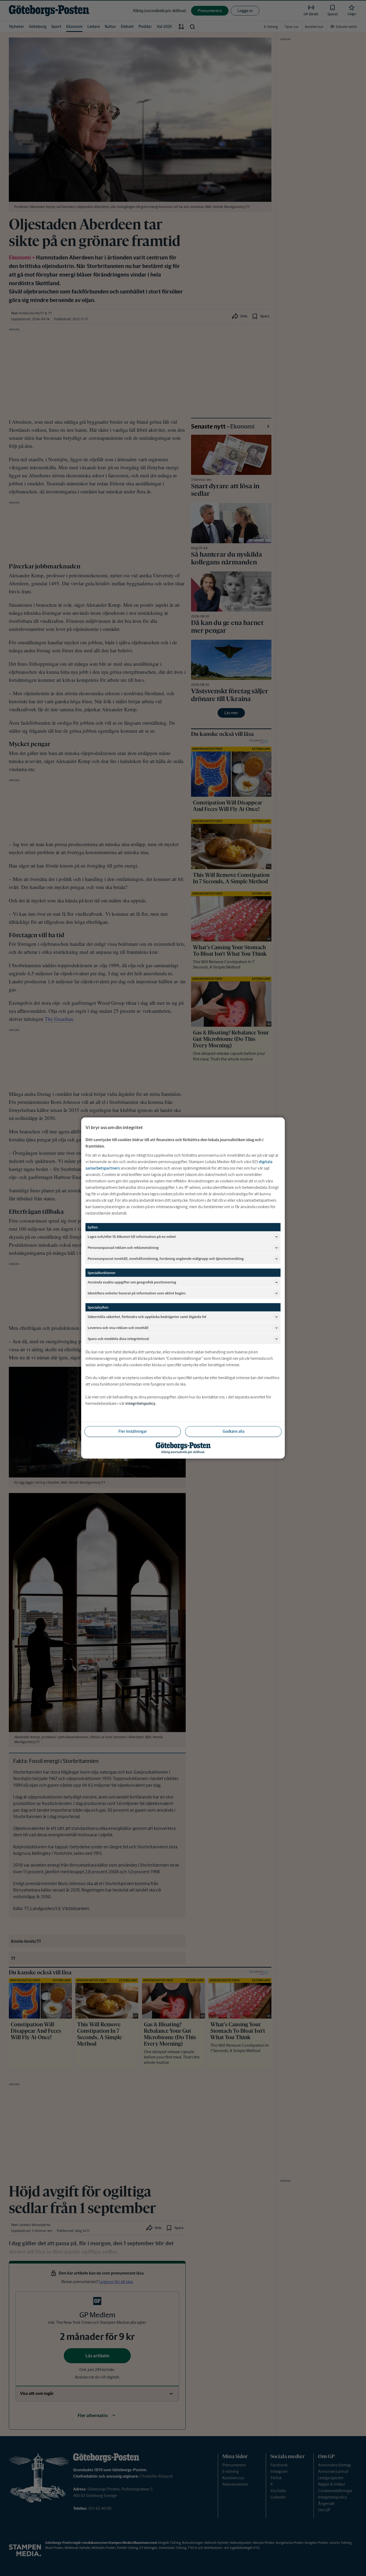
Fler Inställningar (133, 1431)
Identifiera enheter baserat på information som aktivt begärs (137, 1293)
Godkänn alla (234, 1431)
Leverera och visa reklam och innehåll (118, 1328)
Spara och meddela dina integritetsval (118, 1339)
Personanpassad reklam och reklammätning (123, 1247)
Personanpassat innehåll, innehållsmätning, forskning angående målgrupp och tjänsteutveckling (166, 1258)
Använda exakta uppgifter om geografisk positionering (132, 1282)
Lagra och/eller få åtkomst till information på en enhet (132, 1236)
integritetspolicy (140, 1403)
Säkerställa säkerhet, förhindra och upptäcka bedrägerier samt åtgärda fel (147, 1317)
